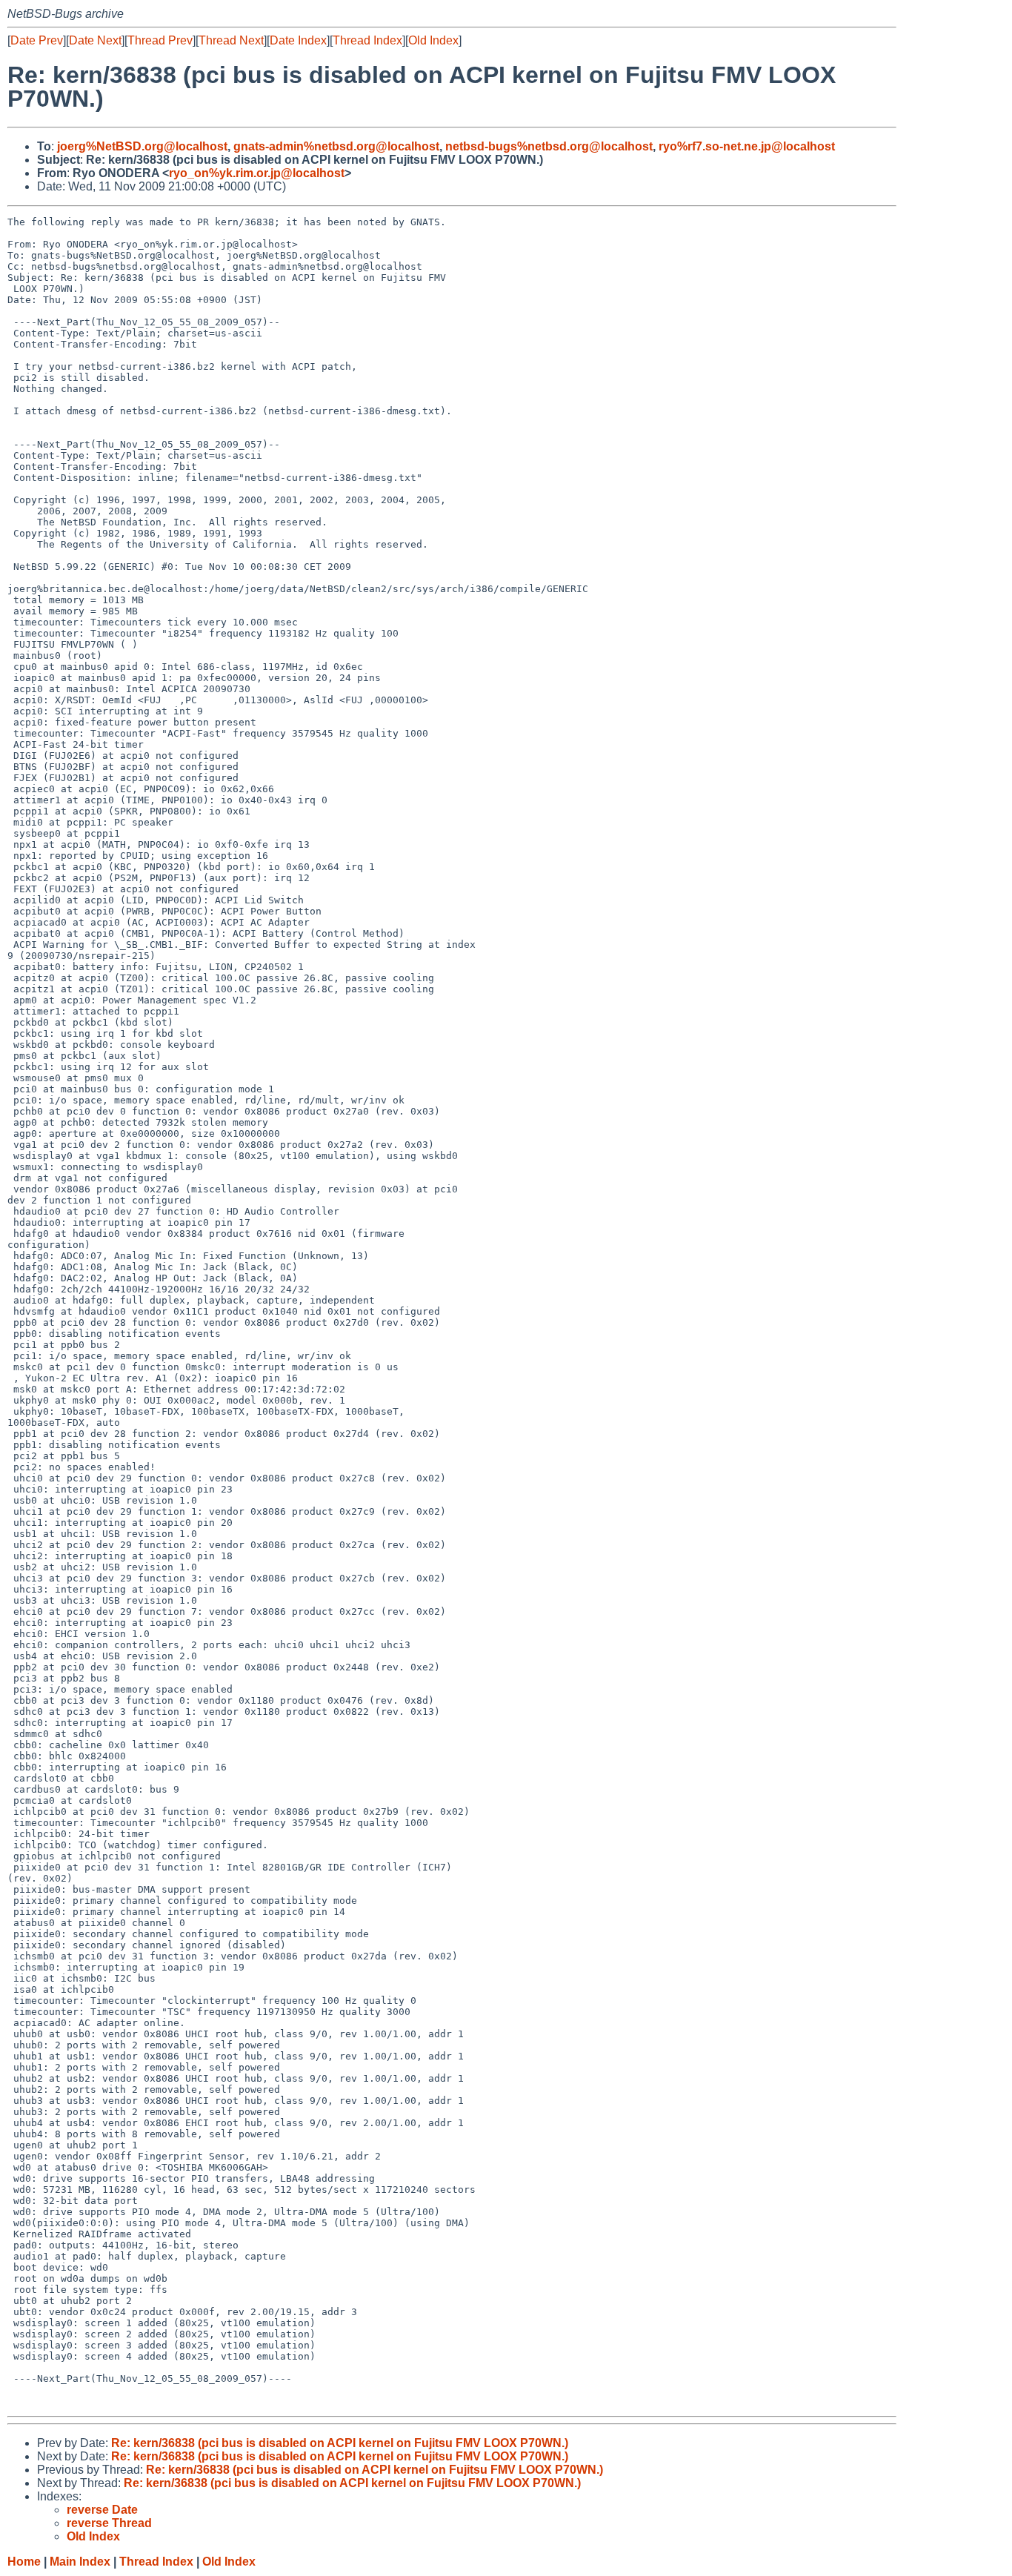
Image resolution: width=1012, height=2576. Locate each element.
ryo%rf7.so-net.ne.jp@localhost (747, 146)
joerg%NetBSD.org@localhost (142, 146)
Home (24, 2562)
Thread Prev (160, 40)
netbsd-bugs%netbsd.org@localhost (549, 146)
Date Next (95, 40)
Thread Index (367, 40)
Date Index (298, 40)
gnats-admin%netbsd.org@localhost (336, 146)
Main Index (80, 2562)
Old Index (433, 40)
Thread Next (231, 40)
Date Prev (37, 40)
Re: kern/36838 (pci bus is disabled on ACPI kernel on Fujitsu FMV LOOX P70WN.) (340, 2443)
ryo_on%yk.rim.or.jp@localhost (257, 173)
